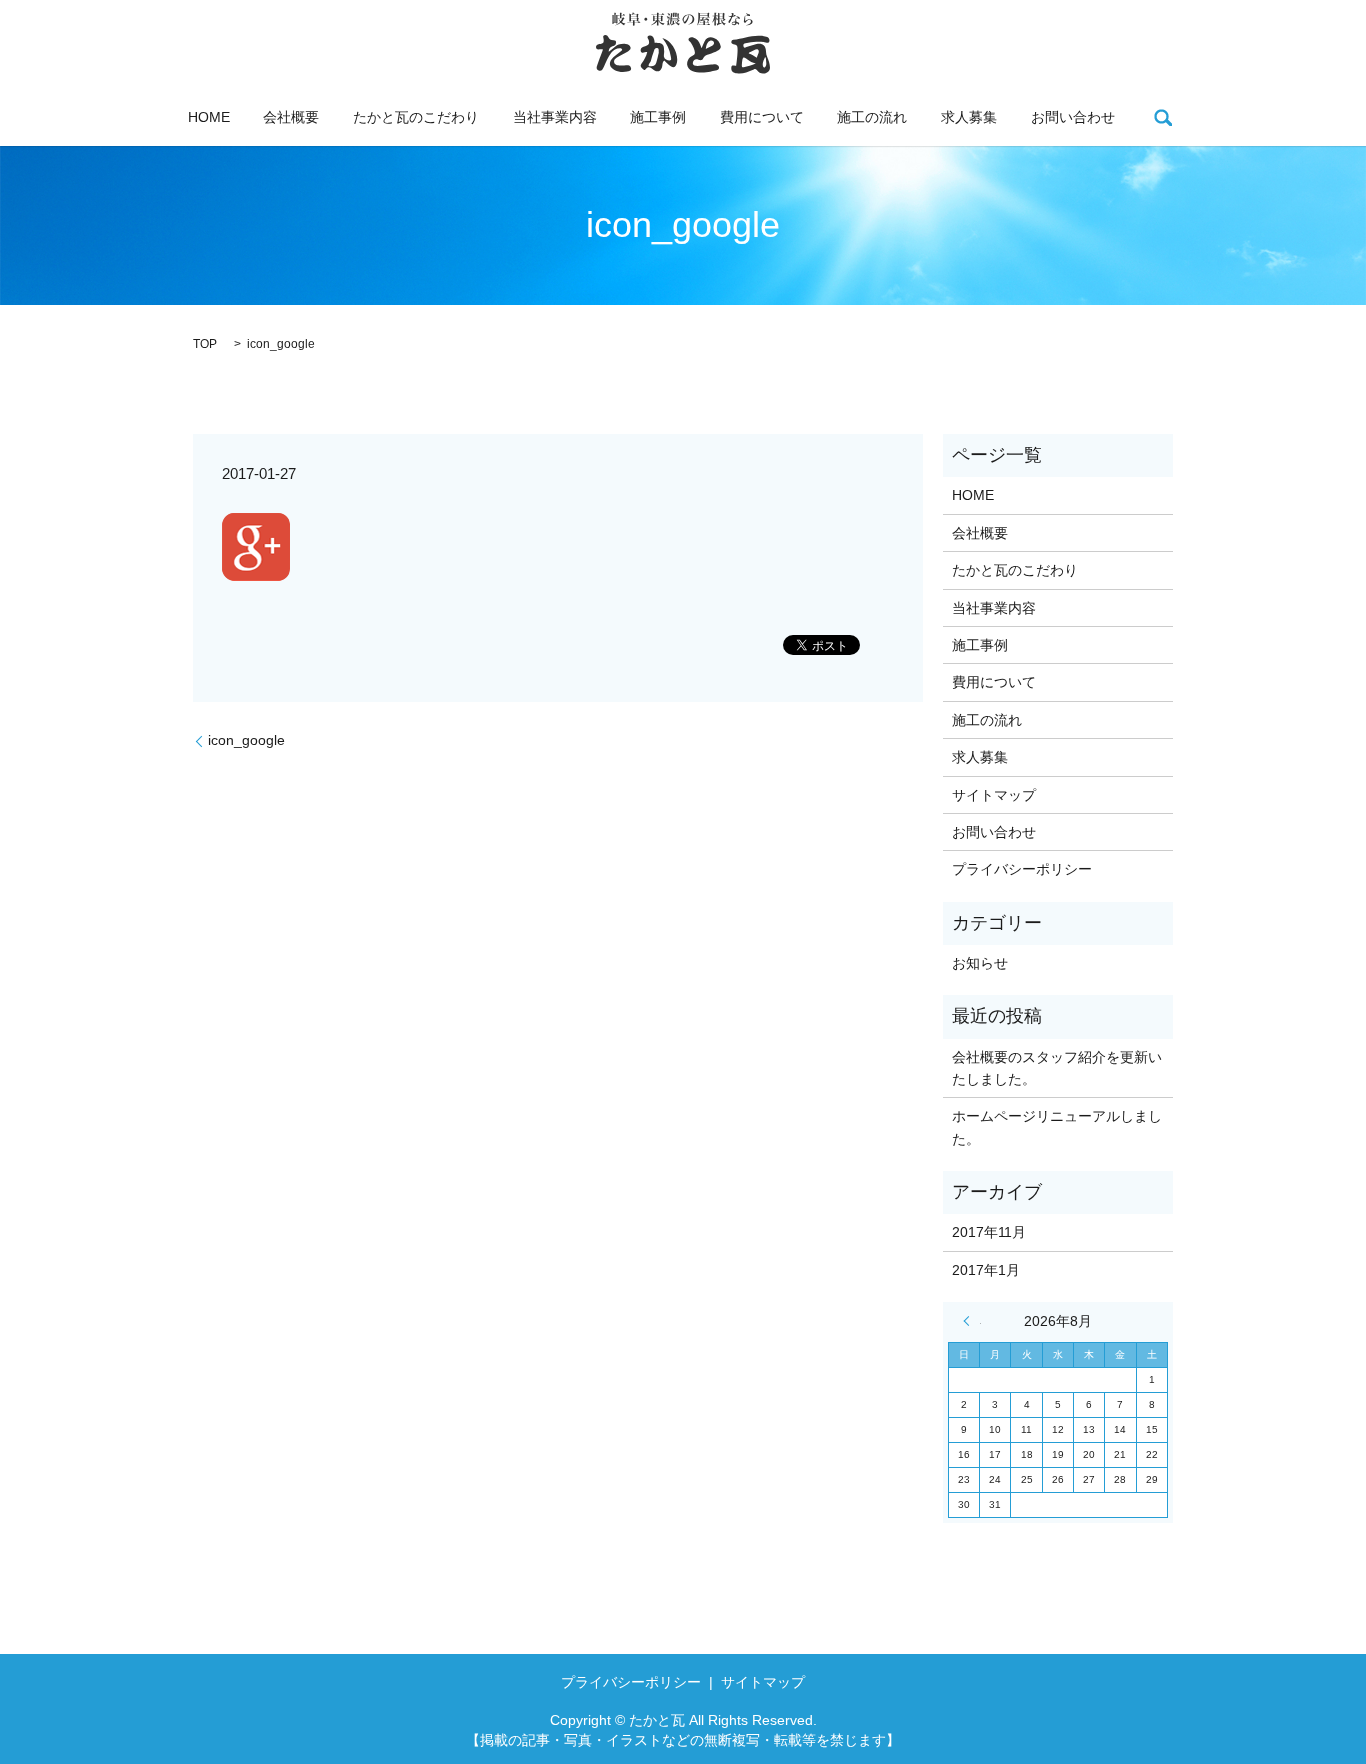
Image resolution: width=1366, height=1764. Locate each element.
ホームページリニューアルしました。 (1057, 1127)
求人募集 (969, 117)
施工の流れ (872, 117)
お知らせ (980, 963)
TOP (205, 344)
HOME (209, 117)
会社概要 (291, 117)
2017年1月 (986, 1270)
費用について (762, 117)
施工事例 (658, 117)
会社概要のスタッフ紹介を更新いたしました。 (1057, 1068)
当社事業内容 (555, 117)
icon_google (246, 740)
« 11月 (972, 1321)
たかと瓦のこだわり (416, 117)
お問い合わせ (1073, 117)
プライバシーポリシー (1022, 869)
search (1163, 117)
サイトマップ (994, 795)
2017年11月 (989, 1232)
